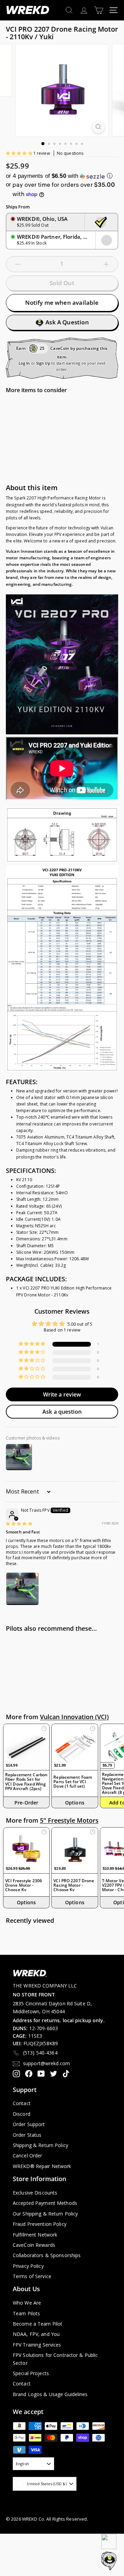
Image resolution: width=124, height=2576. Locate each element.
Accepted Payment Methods (45, 2203)
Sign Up (43, 363)
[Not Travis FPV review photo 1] (22, 1589)
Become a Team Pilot (38, 2324)
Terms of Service (32, 2276)
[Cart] (99, 10)
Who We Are (27, 2303)
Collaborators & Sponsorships (47, 2255)
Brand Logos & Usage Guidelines (50, 2394)
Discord (22, 2114)
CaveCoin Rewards (34, 2245)
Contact (22, 2103)
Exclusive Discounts (35, 2193)
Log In (24, 363)
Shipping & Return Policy (40, 2145)
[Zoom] (98, 127)
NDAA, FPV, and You (36, 2334)
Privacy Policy (28, 2266)
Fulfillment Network (35, 2235)
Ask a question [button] (62, 1412)
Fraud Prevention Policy (40, 2224)
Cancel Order (27, 2155)
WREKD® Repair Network (42, 2166)
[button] (20, 153)
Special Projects (31, 2373)
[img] (19, 1524)
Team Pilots (26, 2313)
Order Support (29, 2124)
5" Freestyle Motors (69, 1820)
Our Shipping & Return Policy (45, 2214)
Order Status (27, 2135)
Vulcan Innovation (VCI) (74, 1717)
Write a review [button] (62, 1394)
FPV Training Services (37, 2345)
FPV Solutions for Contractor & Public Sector (55, 2359)
